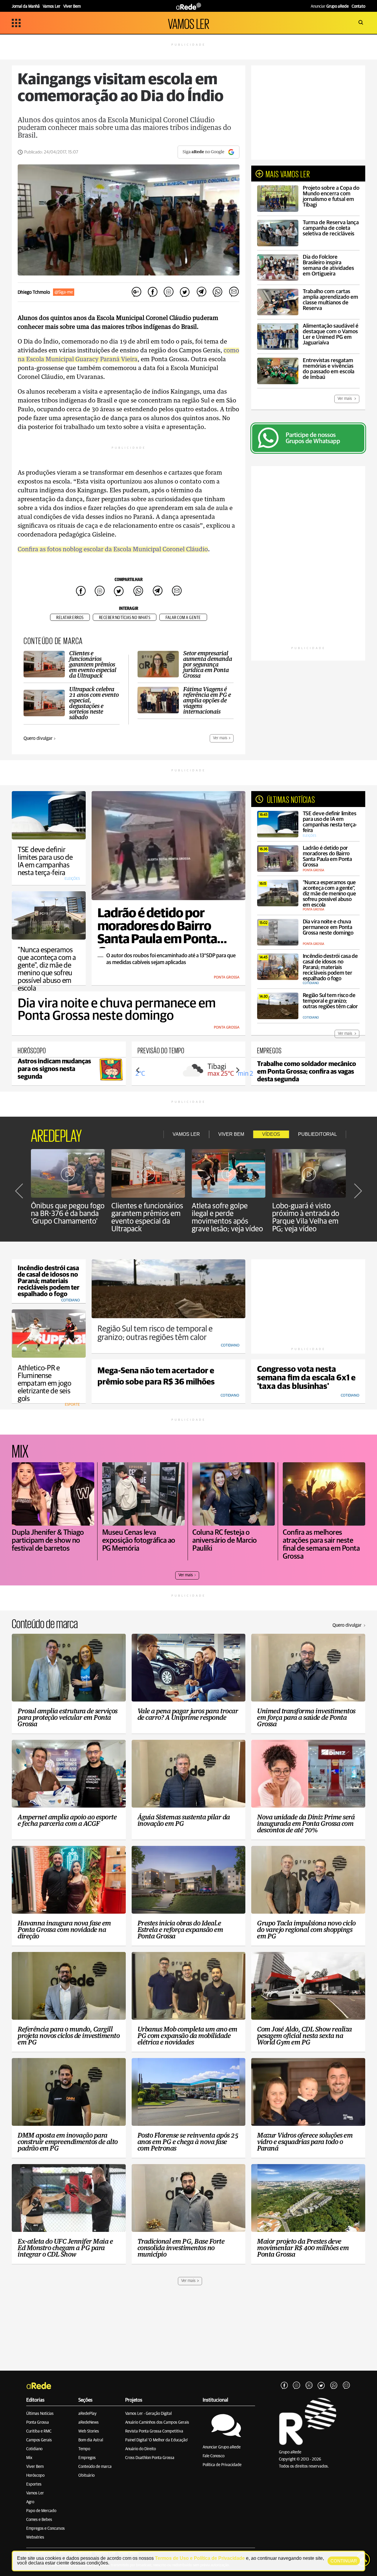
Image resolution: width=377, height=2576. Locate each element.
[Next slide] (237, 1070)
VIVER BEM (231, 1134)
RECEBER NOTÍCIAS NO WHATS (125, 618)
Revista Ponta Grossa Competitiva (154, 2431)
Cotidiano (34, 2449)
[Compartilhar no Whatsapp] (217, 292)
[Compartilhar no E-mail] (234, 292)
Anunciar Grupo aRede (222, 2447)
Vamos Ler (35, 2493)
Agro (30, 2502)
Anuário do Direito (140, 2449)
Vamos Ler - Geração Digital (148, 2414)
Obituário (86, 2476)
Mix (29, 2458)
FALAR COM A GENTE (183, 618)
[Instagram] (297, 2386)
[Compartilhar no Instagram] (169, 292)
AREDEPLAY (56, 1134)
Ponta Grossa (38, 2422)
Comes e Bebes (39, 2520)
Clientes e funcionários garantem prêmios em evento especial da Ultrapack (147, 1217)
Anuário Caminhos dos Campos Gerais (157, 2422)
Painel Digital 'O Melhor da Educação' (157, 2440)
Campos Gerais (39, 2440)
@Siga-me (64, 292)
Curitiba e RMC (39, 2431)
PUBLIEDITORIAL (318, 1134)
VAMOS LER (188, 23)
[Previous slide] (138, 1070)
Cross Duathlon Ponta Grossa (150, 2458)
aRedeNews (89, 2422)
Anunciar (330, 6)
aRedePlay (87, 2414)
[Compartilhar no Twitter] (185, 292)
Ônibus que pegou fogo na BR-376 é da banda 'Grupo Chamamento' (68, 1214)
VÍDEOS (271, 1134)
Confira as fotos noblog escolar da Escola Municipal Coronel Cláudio (113, 549)
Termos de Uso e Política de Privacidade (200, 2558)
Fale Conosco (214, 2456)
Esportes (34, 2484)
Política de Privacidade (222, 2465)
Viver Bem (35, 2467)
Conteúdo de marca (95, 2467)
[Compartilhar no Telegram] (201, 292)
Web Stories (89, 2431)
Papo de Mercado (41, 2511)
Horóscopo (35, 2476)
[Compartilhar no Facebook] (153, 292)
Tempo (84, 2449)
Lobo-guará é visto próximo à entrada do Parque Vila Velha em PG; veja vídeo (306, 1217)
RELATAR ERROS (70, 618)
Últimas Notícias (40, 2414)
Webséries (35, 2537)
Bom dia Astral (91, 2440)
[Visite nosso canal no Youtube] (309, 2386)
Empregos (87, 2458)
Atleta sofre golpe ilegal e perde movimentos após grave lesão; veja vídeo (227, 1217)
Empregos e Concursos (46, 2529)
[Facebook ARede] (284, 2386)
